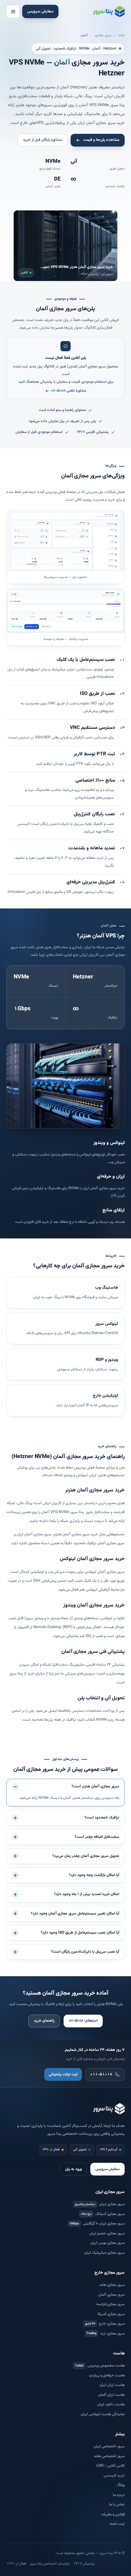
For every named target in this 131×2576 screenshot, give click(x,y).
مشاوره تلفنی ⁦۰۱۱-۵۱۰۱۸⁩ (69, 391)
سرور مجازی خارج (110, 2273)
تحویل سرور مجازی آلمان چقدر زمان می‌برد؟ (86, 1856)
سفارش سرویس (40, 11)
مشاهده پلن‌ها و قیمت (101, 140)
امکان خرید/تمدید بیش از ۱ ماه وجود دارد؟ (87, 1894)
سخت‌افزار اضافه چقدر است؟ (97, 1837)
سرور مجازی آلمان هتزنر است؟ (95, 1787)
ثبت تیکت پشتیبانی (63, 2075)
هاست (119, 2353)
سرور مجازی (103, 35)
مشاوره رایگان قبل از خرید (42, 140)
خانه (122, 35)
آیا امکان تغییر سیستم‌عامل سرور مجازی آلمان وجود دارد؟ (75, 1914)
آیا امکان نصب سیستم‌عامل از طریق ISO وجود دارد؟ (80, 1933)
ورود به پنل (73, 2169)
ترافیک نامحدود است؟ (102, 1818)
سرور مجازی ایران (110, 2192)
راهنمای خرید (44, 2021)
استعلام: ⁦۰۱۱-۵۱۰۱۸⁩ (83, 2021)
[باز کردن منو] (13, 11)
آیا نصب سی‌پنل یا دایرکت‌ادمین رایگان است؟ (85, 1952)
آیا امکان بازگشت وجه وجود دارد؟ (94, 1875)
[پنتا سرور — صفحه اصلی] (109, 11)
